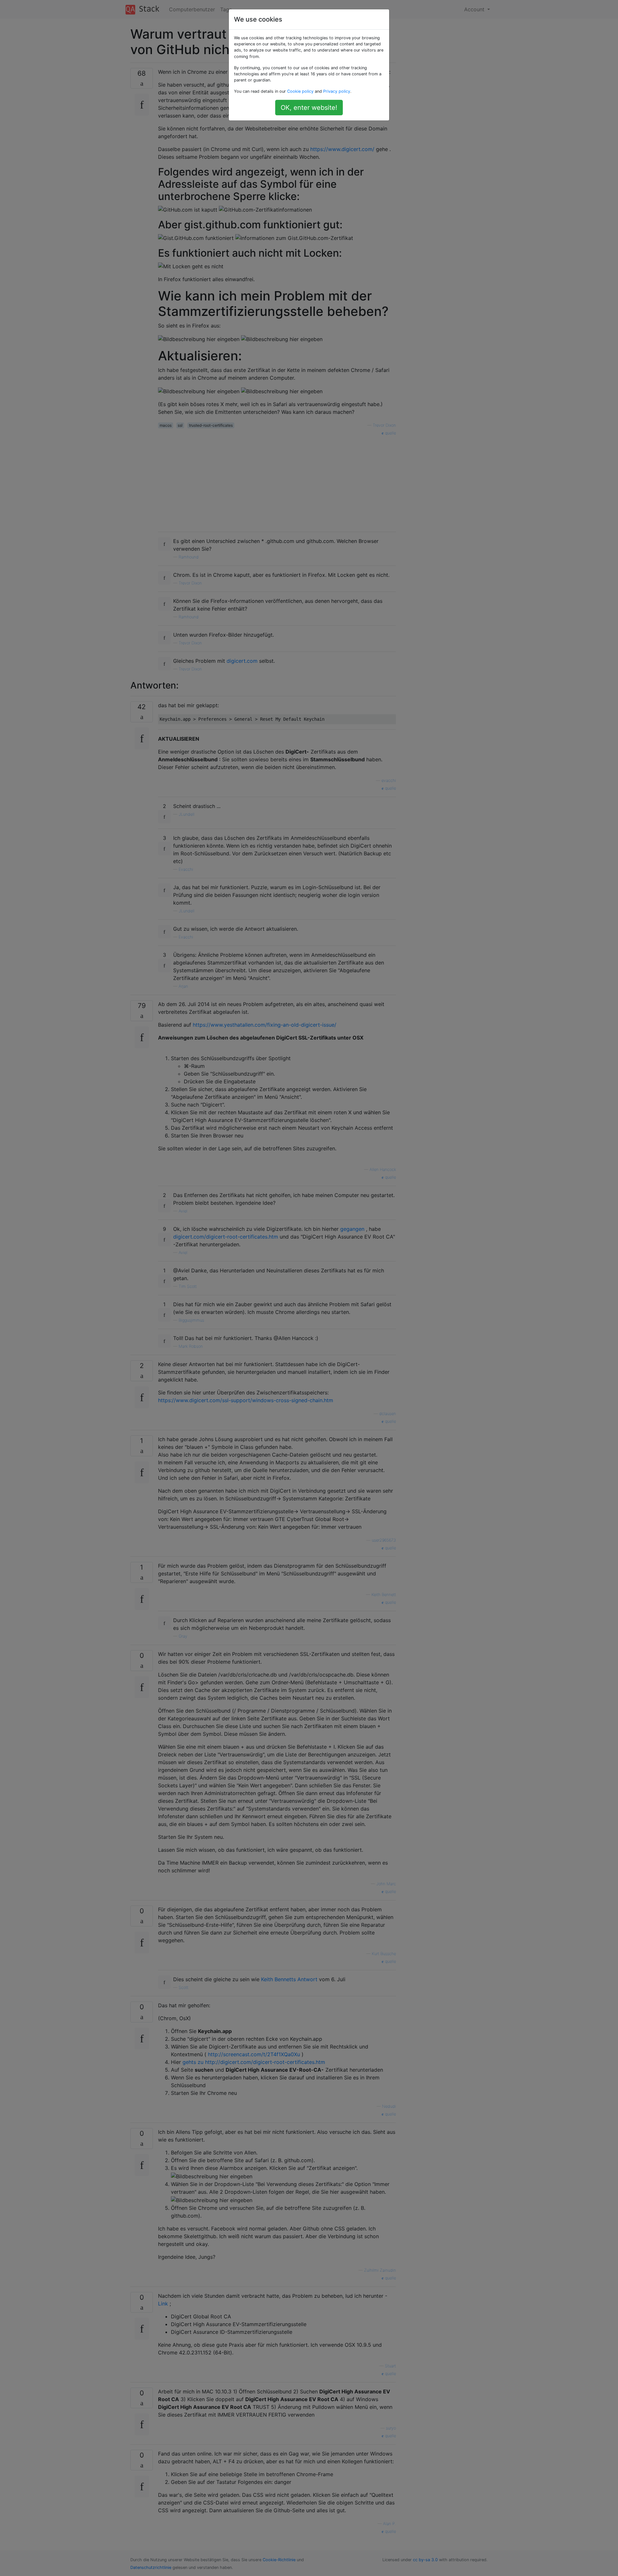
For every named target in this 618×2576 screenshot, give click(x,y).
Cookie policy (300, 91)
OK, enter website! (309, 108)
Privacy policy (337, 91)
